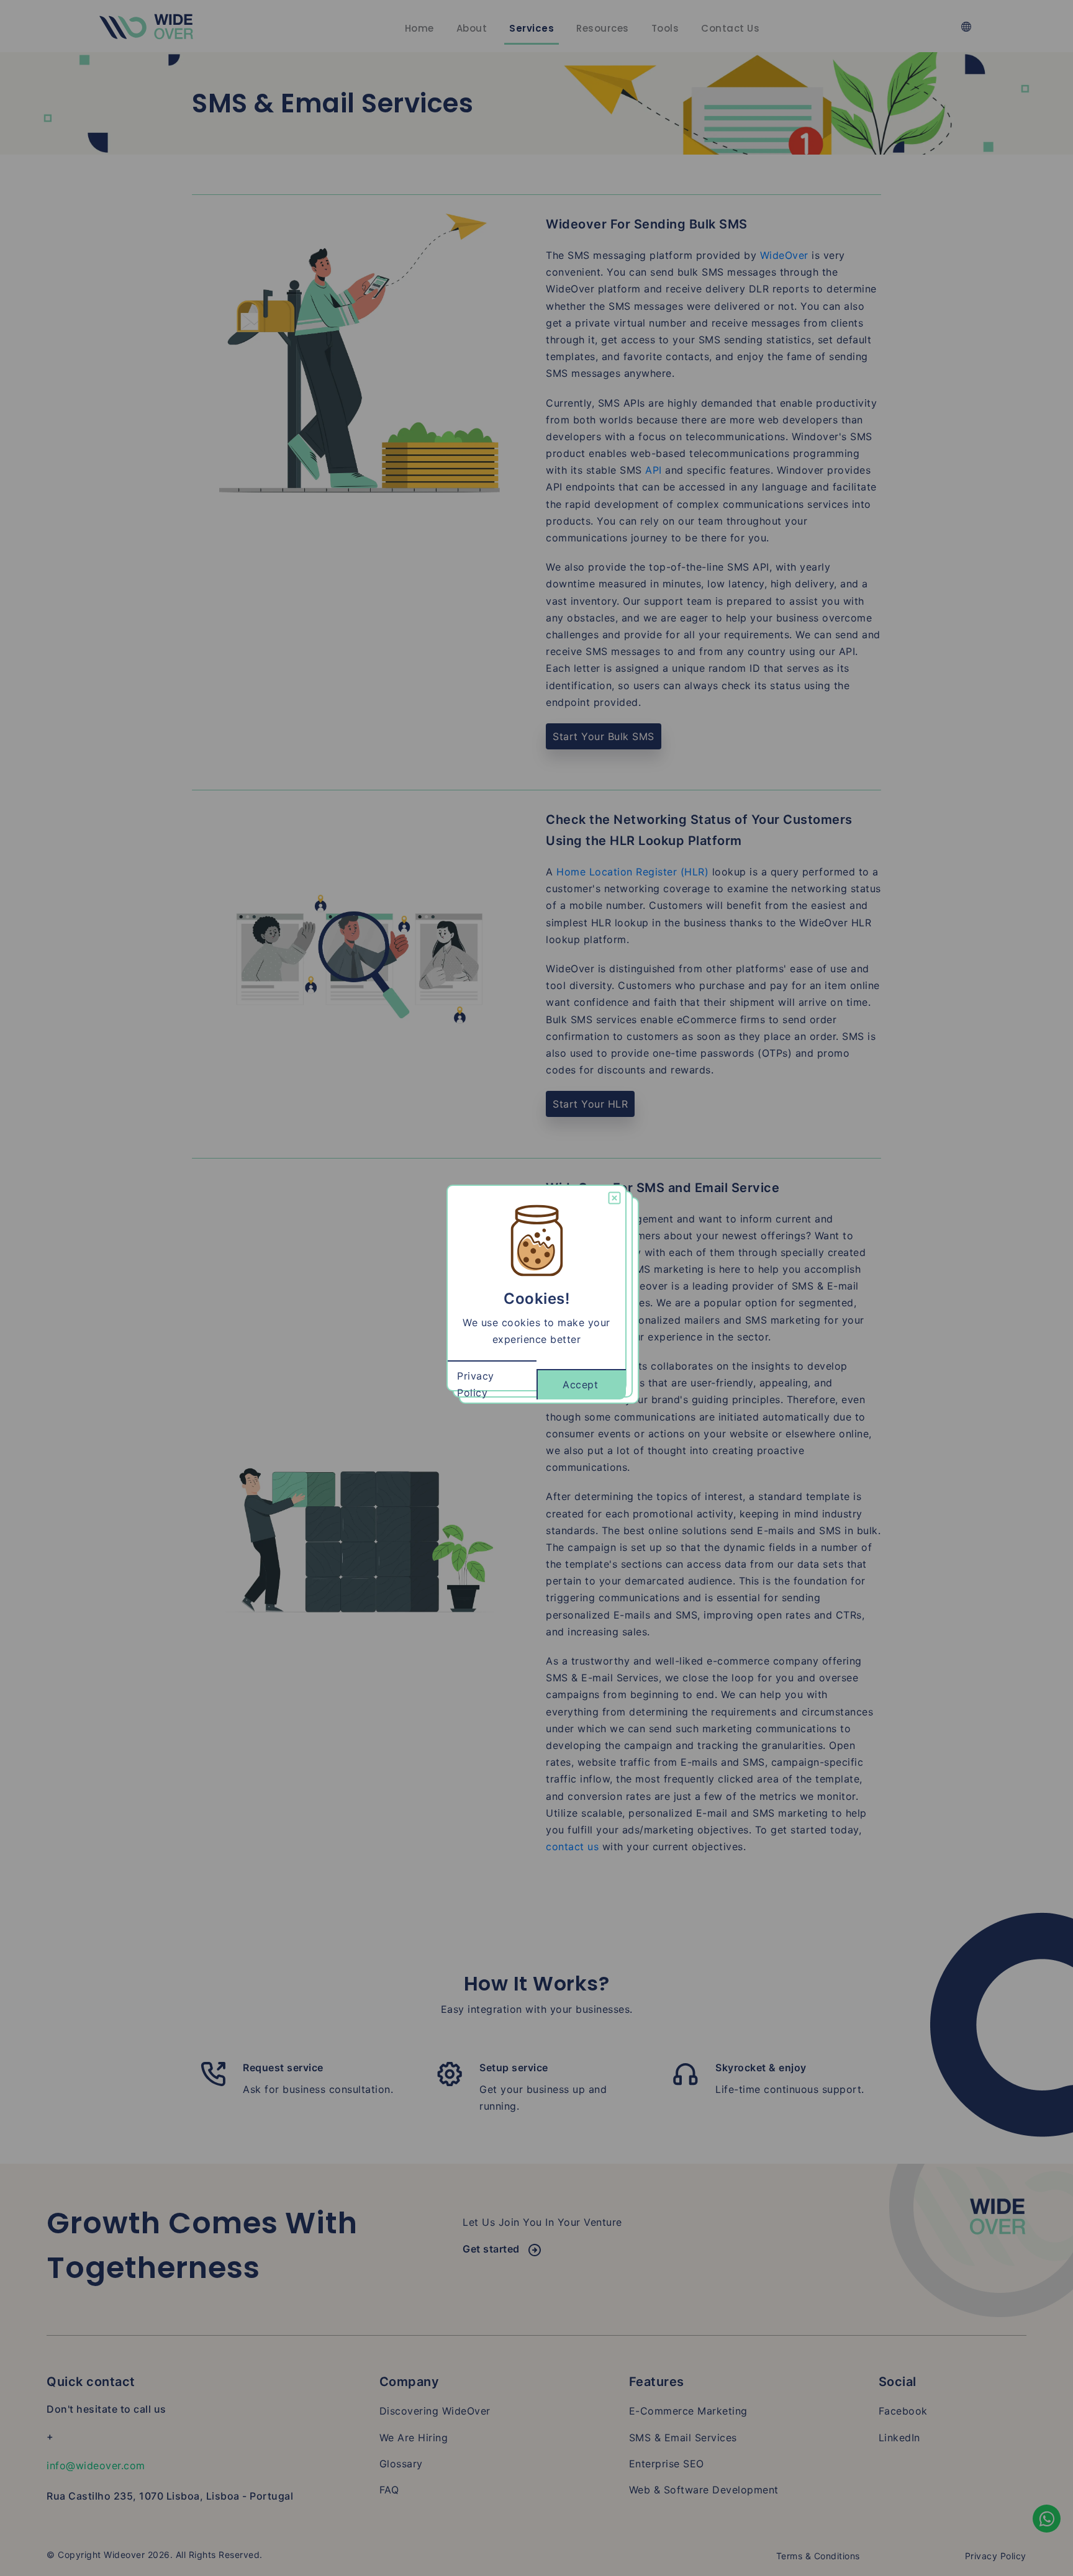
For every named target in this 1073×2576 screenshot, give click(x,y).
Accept (580, 1385)
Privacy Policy (476, 1384)
